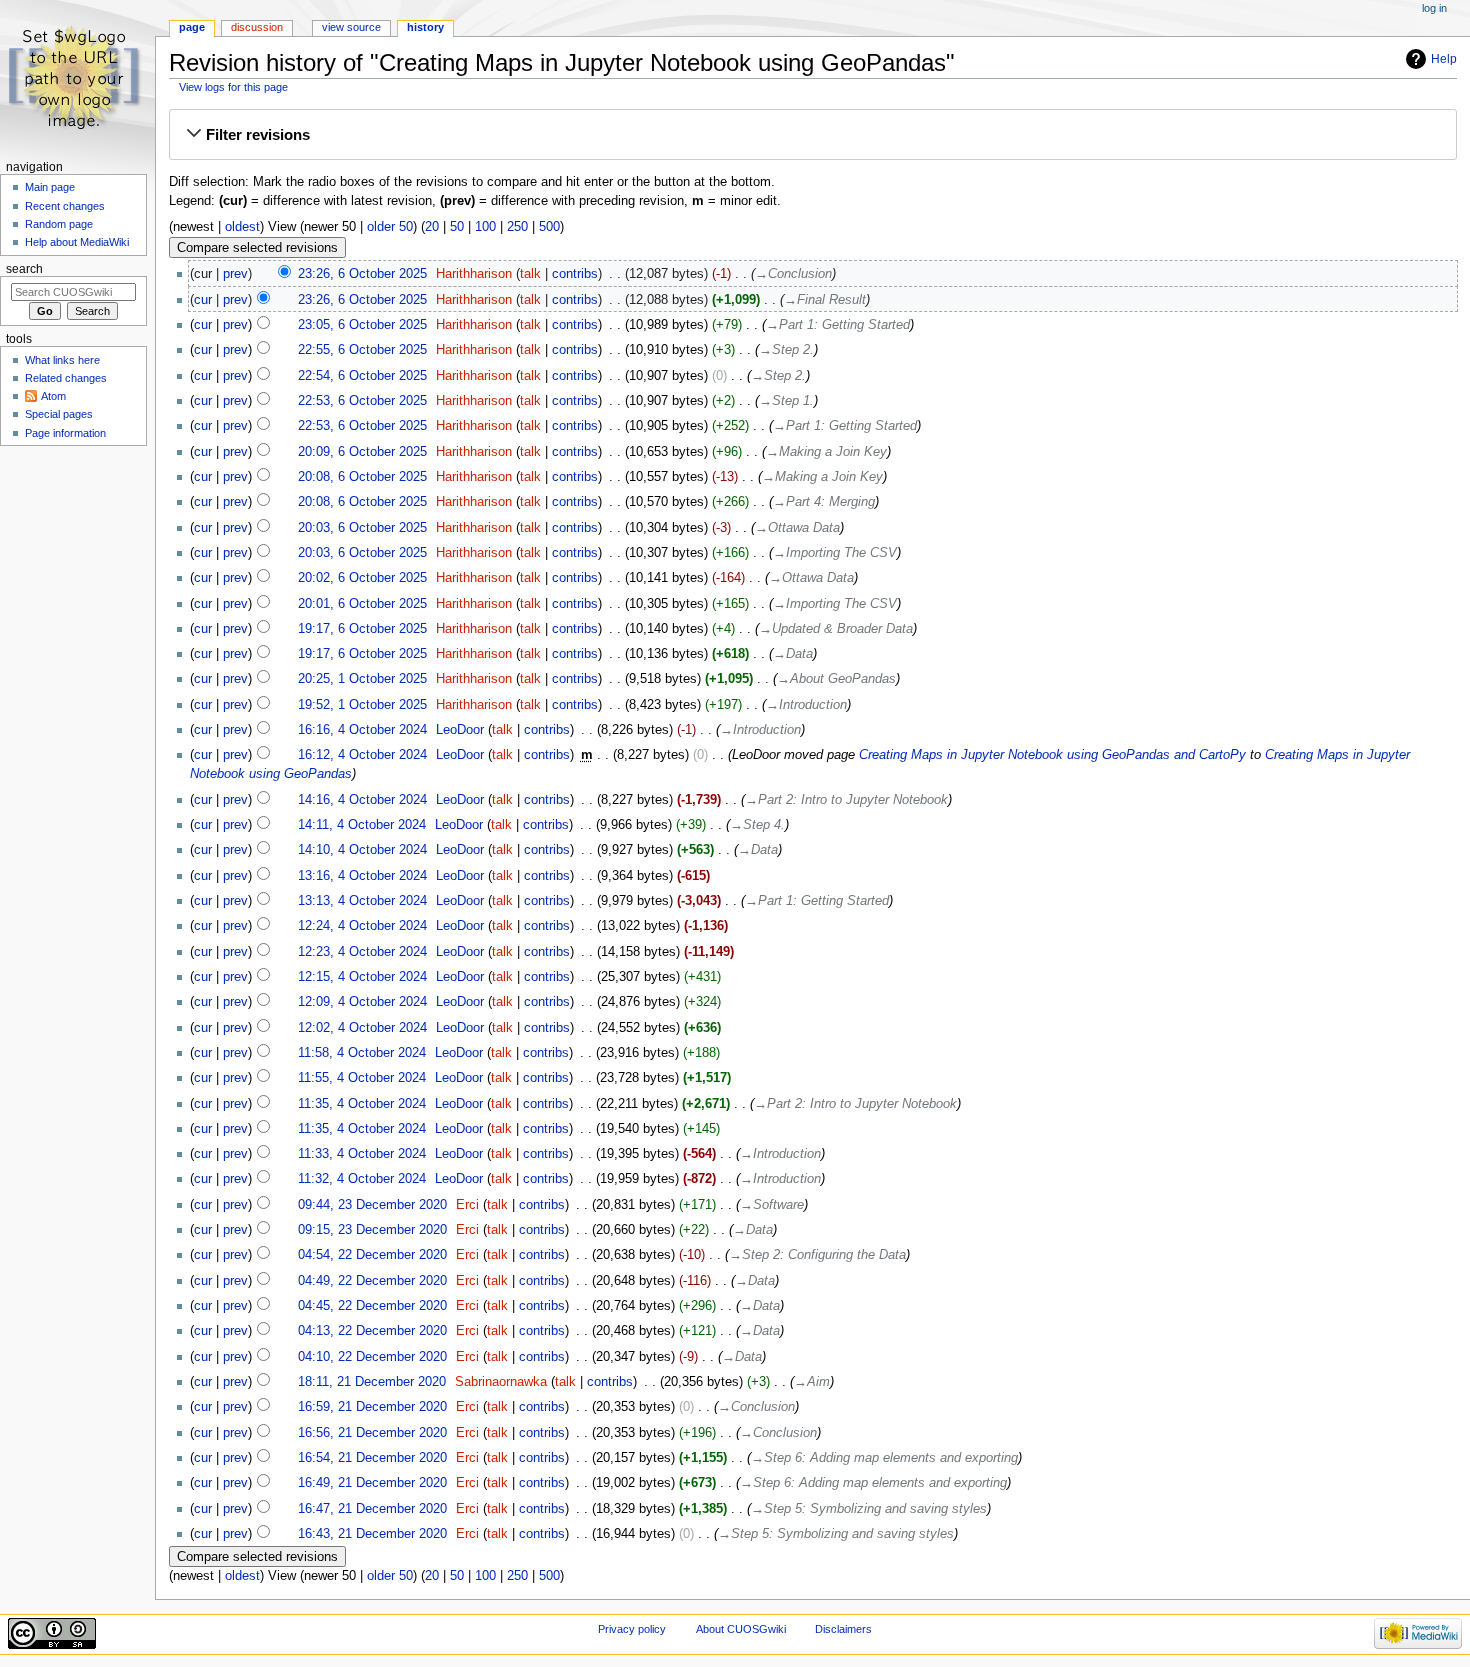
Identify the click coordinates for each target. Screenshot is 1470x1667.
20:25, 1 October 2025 (362, 679)
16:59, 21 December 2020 (372, 1407)
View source (351, 27)
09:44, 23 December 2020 (372, 1205)
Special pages (59, 414)
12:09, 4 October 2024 (362, 1002)
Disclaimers (843, 1629)
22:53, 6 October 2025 (362, 401)
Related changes (66, 378)
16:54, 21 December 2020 (372, 1458)
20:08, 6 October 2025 (362, 477)
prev (235, 274)
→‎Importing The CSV (835, 553)
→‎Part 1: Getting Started (838, 325)
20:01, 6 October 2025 (362, 604)
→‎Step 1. (786, 401)
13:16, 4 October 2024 (362, 876)
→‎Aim (812, 1382)
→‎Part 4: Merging (824, 502)
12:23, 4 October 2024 (362, 952)
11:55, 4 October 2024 (362, 1078)
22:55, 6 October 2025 (362, 350)
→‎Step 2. (786, 350)
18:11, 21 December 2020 (372, 1382)
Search (24, 269)
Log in (1434, 8)
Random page (59, 224)
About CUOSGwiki (741, 1629)
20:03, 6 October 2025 (362, 528)
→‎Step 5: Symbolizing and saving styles (869, 1509)
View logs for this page (233, 87)
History (425, 27)
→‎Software (772, 1205)
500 (549, 227)
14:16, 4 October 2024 (362, 800)
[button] (813, 135)
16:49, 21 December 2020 (372, 1483)
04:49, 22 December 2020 (372, 1281)
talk (530, 274)
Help (1444, 59)
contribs (575, 274)
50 (457, 227)
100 (485, 227)
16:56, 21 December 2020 (372, 1433)
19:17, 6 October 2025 (362, 629)
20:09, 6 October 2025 (362, 452)
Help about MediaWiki (77, 242)
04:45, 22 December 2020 (372, 1306)
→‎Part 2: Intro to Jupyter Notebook (846, 800)
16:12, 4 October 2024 (362, 755)
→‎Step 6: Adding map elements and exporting (884, 1458)
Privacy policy (632, 1629)
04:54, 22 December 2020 (372, 1255)
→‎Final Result (825, 300)
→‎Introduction (806, 705)
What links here (62, 360)
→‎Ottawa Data (797, 528)
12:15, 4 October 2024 (362, 977)
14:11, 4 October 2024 (362, 825)
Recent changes (65, 206)
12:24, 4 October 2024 (362, 926)
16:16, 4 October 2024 (362, 730)
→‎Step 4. (757, 825)
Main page (50, 187)
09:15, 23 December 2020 (372, 1230)
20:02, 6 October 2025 (362, 578)
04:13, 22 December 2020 (372, 1331)
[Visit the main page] (77, 77)
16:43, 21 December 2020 (372, 1534)
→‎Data (793, 654)
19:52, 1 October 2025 (362, 705)
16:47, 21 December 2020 (372, 1509)
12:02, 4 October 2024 (362, 1028)
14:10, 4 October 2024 (362, 850)
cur (203, 300)
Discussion (257, 27)
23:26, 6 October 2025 (362, 274)
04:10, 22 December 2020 (372, 1357)
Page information (65, 433)
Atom (53, 396)
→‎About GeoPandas (836, 679)
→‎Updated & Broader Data (836, 629)
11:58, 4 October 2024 (362, 1053)
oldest (242, 227)
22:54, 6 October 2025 (362, 376)
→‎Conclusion (793, 274)
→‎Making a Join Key (826, 452)
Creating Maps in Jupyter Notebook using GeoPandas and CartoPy (1052, 755)
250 (517, 227)
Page (192, 27)
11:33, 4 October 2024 (362, 1154)
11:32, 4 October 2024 (362, 1179)
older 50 (390, 227)
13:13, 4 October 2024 (362, 901)
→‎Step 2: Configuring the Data (817, 1255)
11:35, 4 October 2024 (362, 1104)
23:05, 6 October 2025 (362, 325)
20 (432, 227)
